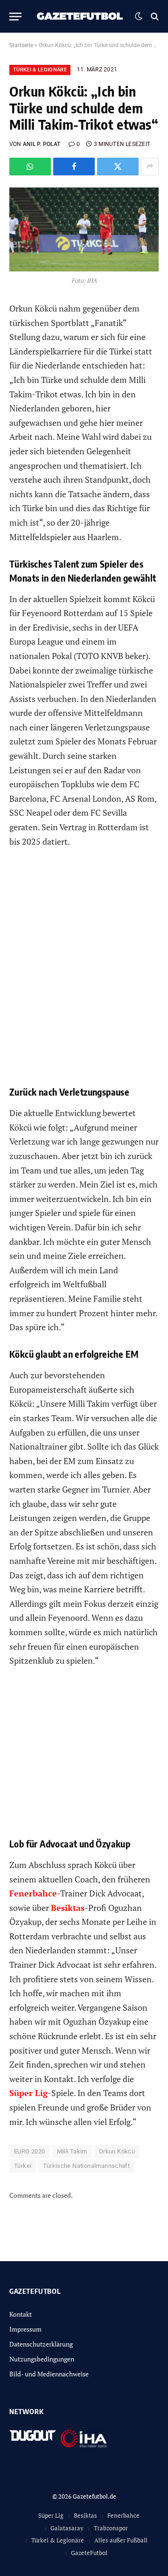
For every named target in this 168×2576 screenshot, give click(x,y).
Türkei (23, 2166)
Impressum (25, 2329)
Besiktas (85, 2515)
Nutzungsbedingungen (42, 2359)
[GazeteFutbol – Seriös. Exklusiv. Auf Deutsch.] (80, 16)
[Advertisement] (84, 974)
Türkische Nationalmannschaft (86, 2166)
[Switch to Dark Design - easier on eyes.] (139, 16)
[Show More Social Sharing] (150, 167)
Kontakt (21, 2314)
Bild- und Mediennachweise (49, 2374)
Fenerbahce (123, 2515)
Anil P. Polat (42, 144)
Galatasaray (67, 2528)
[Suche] (154, 17)
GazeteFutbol (89, 2553)
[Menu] (15, 17)
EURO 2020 (30, 2151)
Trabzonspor (111, 2528)
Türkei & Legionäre (40, 70)
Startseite (21, 45)
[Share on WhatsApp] (30, 167)
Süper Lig (51, 2515)
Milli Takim (72, 2151)
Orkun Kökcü (117, 2151)
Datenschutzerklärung (41, 2344)
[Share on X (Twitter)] (118, 167)
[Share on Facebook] (74, 167)
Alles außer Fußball (121, 2540)
